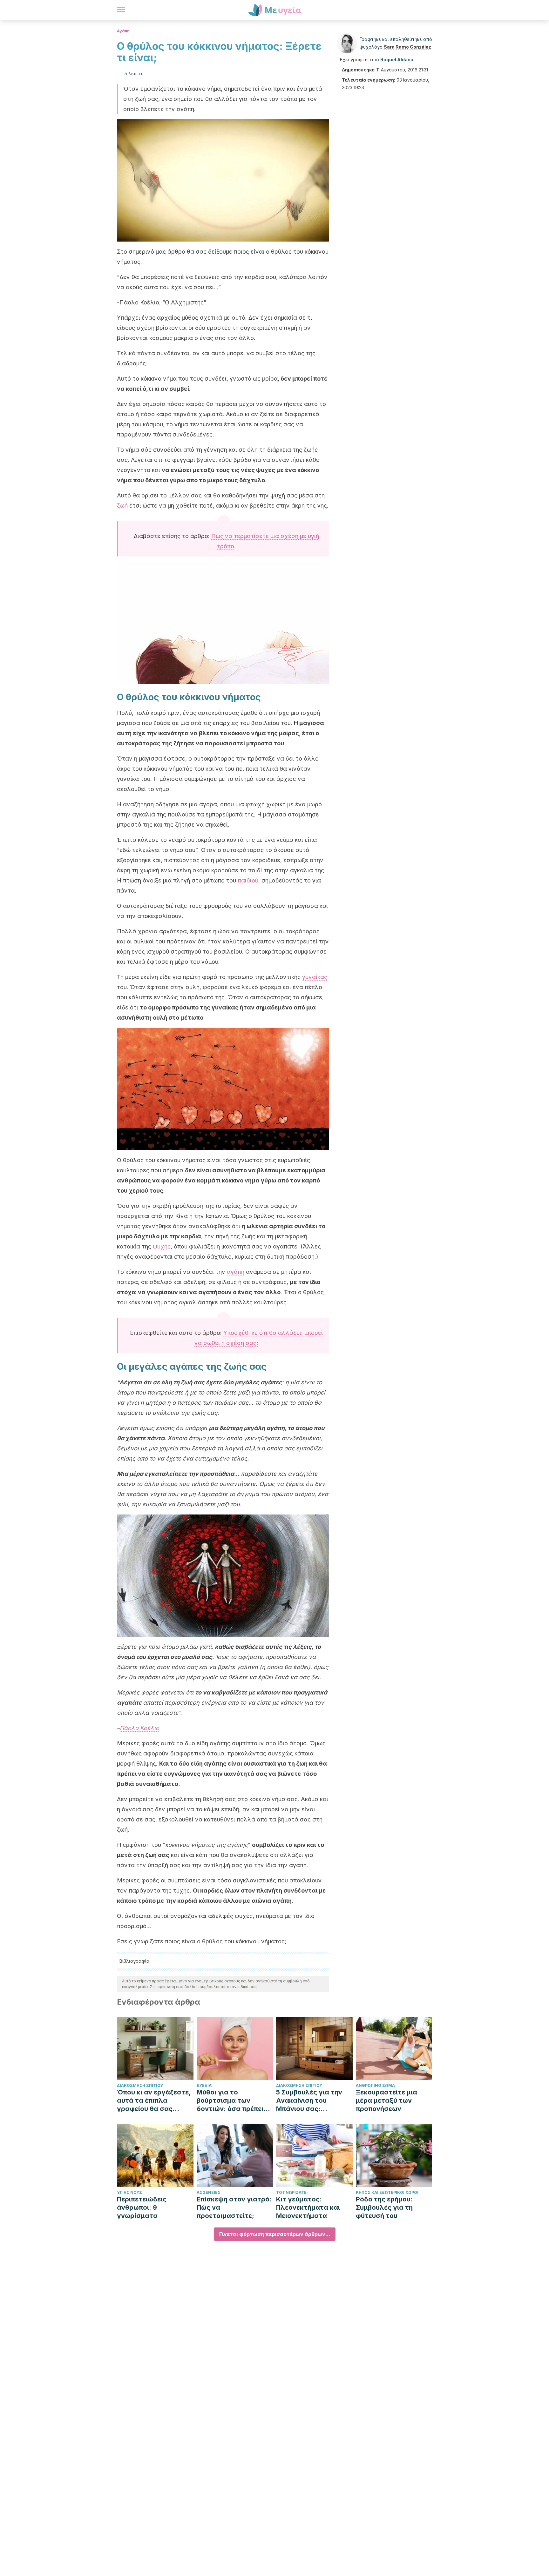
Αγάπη (123, 31)
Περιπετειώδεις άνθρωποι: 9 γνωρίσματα (142, 2207)
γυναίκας (315, 977)
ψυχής (162, 1246)
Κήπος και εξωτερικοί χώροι (387, 2192)
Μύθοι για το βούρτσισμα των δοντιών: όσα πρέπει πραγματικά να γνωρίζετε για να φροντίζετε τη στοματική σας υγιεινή (233, 2101)
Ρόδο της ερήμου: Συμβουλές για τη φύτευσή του (384, 2207)
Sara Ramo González (407, 47)
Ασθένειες (209, 2192)
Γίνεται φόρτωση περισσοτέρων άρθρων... (275, 2234)
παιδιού (248, 880)
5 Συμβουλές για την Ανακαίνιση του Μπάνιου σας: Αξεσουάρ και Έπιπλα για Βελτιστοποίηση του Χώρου (312, 2101)
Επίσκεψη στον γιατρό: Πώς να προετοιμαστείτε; (234, 2207)
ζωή (122, 506)
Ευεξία (204, 2085)
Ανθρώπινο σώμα (375, 2085)
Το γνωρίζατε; (292, 2192)
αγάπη (236, 1272)
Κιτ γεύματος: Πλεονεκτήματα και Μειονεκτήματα (308, 2207)
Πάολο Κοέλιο (139, 1728)
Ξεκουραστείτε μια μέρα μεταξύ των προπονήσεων (386, 2100)
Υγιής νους (129, 2192)
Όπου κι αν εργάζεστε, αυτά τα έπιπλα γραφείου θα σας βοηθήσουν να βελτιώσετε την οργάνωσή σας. (154, 2101)
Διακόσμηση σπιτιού (140, 2085)
